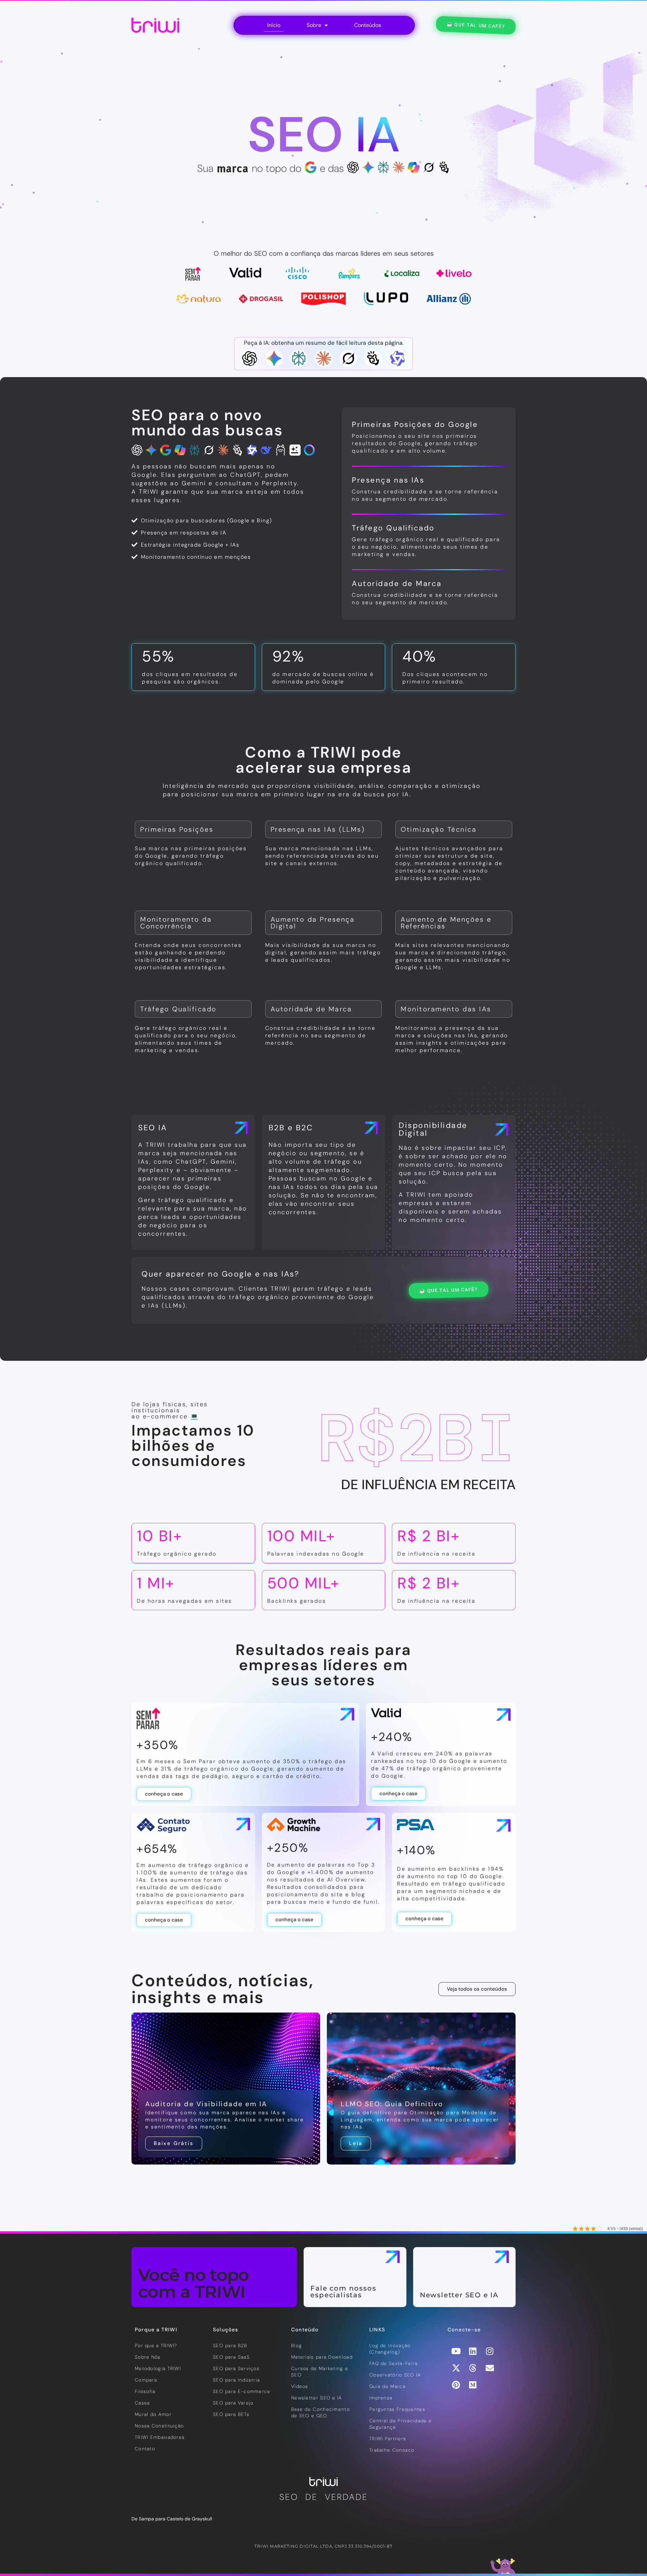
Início (274, 25)
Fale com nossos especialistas (343, 2292)
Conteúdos (368, 25)
